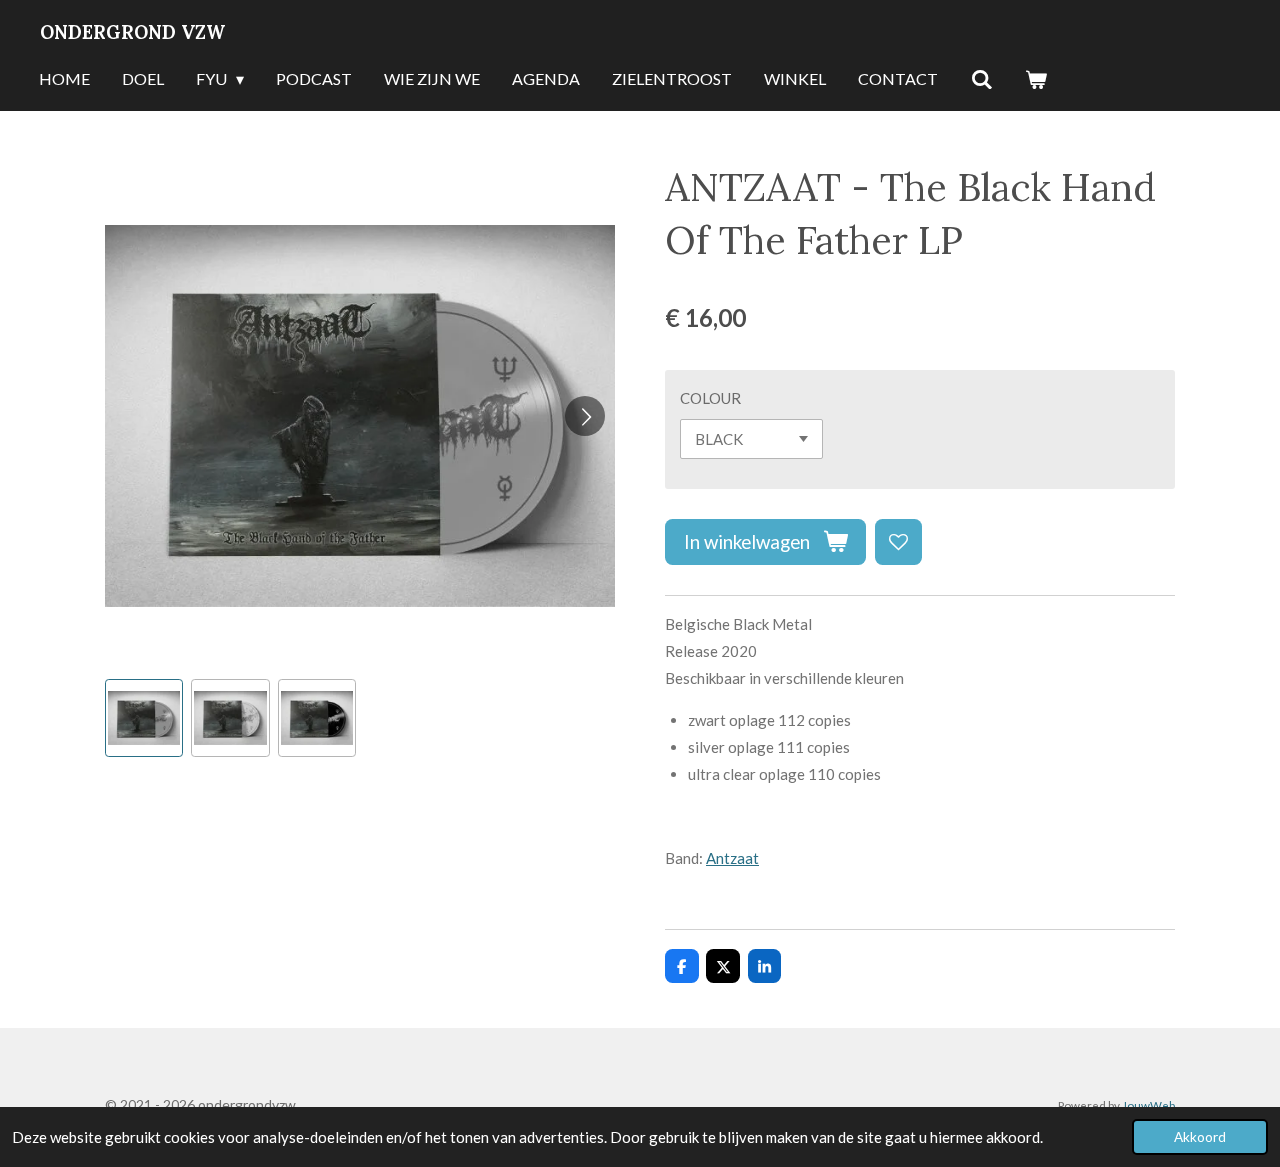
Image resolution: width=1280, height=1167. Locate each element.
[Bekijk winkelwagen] (1036, 80)
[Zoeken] (981, 80)
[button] (144, 718)
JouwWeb (1148, 1105)
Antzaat (732, 858)
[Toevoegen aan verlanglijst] (898, 542)
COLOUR (710, 398)
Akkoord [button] (1200, 1137)
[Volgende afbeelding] (585, 416)
